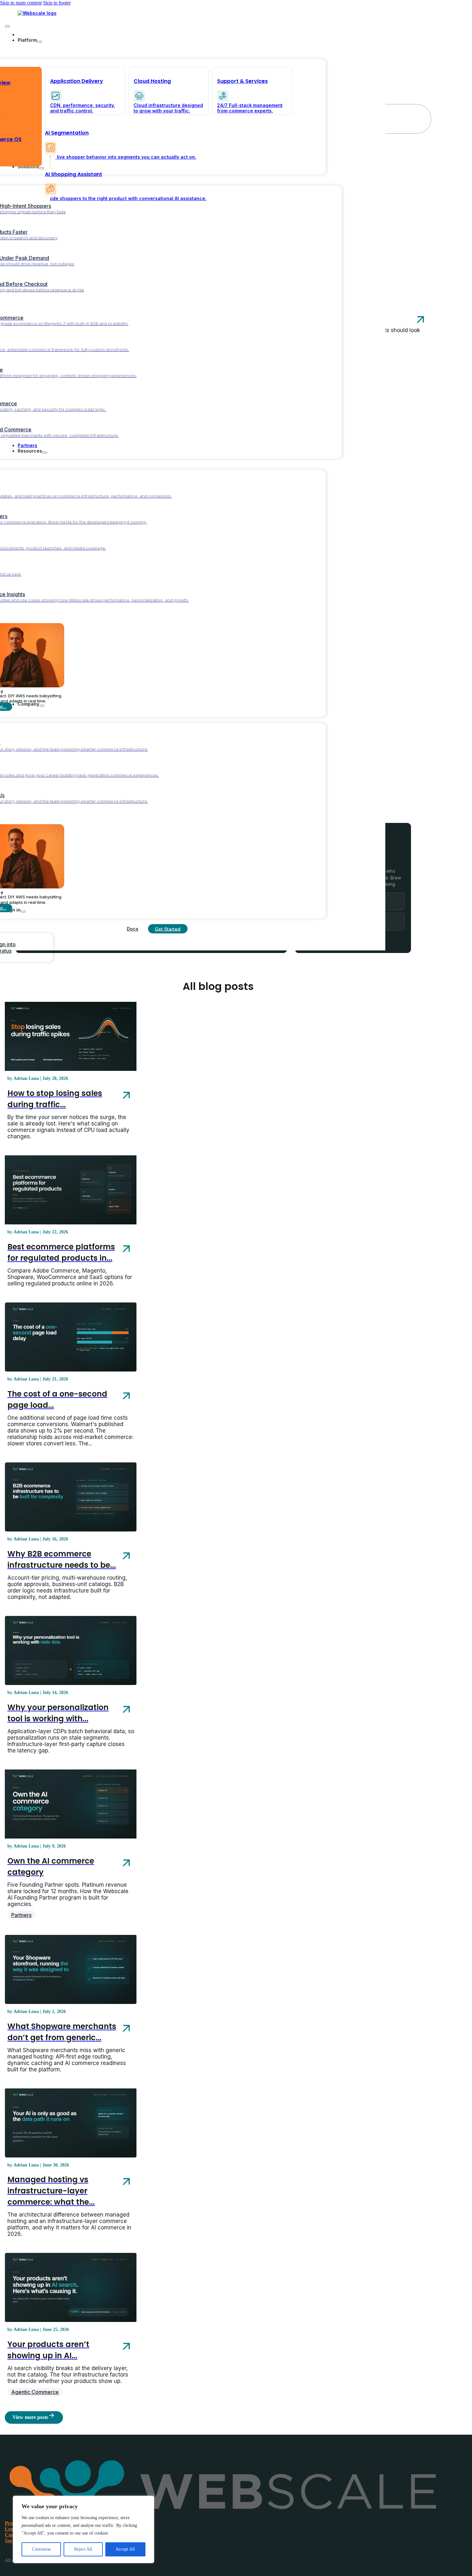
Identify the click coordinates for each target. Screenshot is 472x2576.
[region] (83, 2529)
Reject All (83, 2549)
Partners (21, 1915)
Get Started (168, 929)
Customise (41, 2549)
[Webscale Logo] (37, 13)
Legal (11, 2529)
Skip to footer (57, 3)
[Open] (7, 26)
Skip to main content (21, 3)
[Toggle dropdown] (39, 42)
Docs (133, 929)
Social (11, 2541)
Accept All (125, 2549)
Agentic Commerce (35, 2392)
